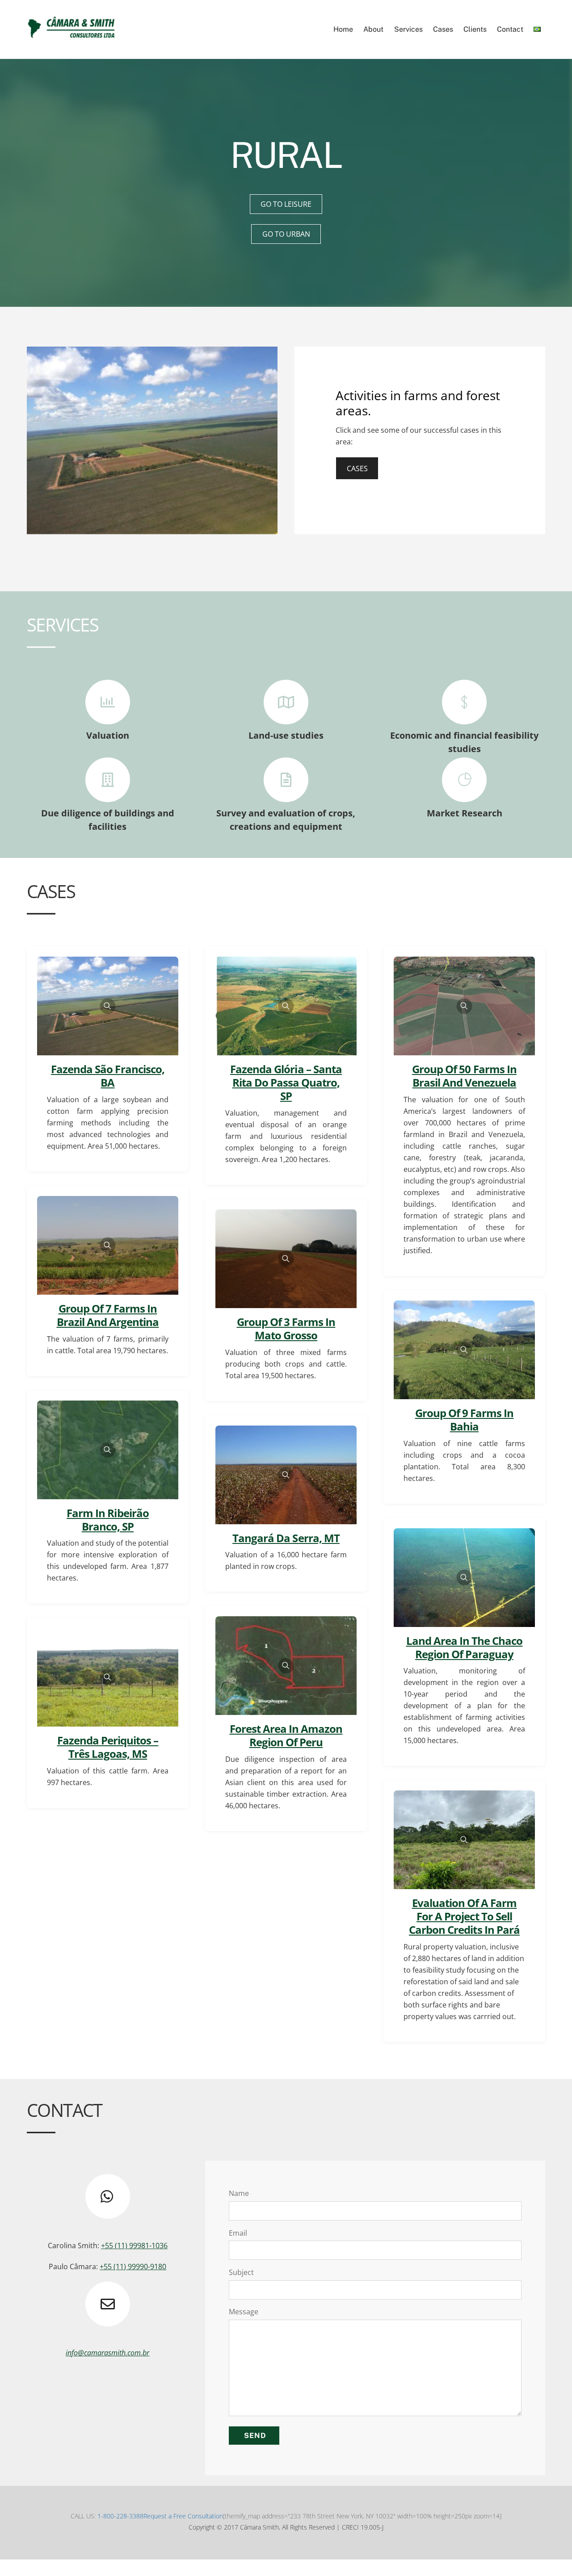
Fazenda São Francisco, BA (108, 1076)
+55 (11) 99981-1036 (134, 2246)
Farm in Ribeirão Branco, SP (108, 1520)
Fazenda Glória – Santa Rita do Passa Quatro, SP (286, 1082)
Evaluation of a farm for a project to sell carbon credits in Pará (464, 1916)
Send (255, 2436)
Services (408, 29)
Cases (443, 29)
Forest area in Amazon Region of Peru (286, 1735)
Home (343, 29)
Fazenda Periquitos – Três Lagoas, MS (108, 1747)
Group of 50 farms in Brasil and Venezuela (464, 1076)
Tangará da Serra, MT (286, 1538)
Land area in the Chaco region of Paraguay (465, 1647)
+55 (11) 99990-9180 (133, 2267)
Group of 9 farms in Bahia (465, 1420)
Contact (510, 29)
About (373, 29)
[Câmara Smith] (71, 38)
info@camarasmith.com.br (107, 2353)
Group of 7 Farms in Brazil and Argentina (108, 1315)
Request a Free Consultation (183, 2516)
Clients (475, 29)
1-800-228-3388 (120, 2516)
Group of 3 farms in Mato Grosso (286, 1328)
